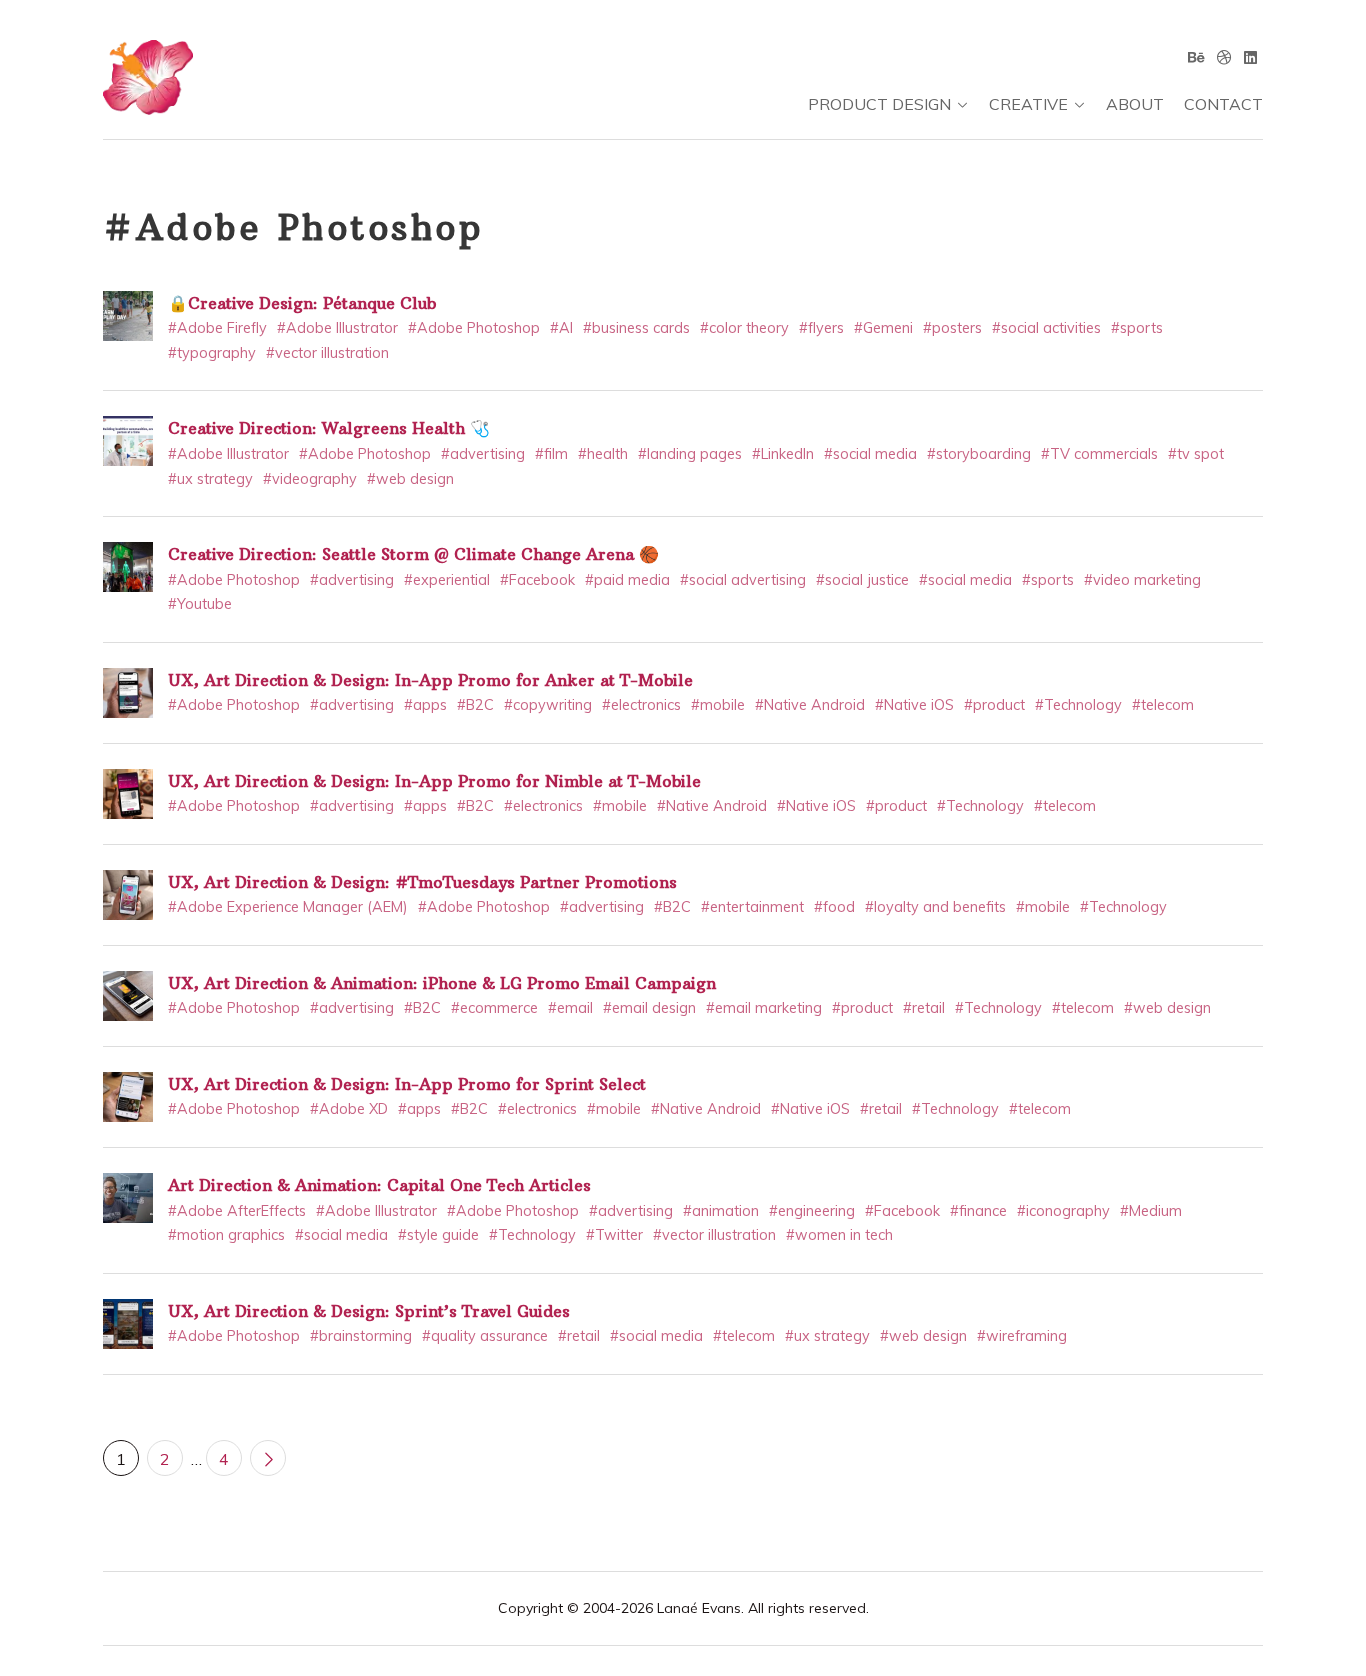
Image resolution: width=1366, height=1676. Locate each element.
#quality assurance (485, 1336)
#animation (721, 1211)
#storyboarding (979, 454)
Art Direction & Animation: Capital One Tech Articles (379, 1185)
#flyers (821, 328)
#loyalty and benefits (935, 907)
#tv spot (1196, 454)
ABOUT (1135, 104)
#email (570, 1008)
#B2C (475, 705)
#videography (310, 479)
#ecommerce (494, 1008)
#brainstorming (361, 1336)
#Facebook (537, 580)
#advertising (483, 454)
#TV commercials (1099, 454)
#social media (870, 454)
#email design (649, 1008)
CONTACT (1223, 104)
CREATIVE (1028, 104)
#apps (425, 705)
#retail (924, 1008)
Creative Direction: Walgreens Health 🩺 (329, 428)
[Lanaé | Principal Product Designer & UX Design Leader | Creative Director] (148, 85)
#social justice (862, 580)
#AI (561, 328)
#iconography (1063, 1211)
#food (834, 907)
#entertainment (752, 907)
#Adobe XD (349, 1109)
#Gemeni (883, 328)
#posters (952, 328)
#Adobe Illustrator (337, 328)
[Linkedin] (1250, 57)
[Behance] (1196, 57)
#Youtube (200, 604)
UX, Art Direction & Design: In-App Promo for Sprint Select (407, 1084)
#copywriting (548, 705)
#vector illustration (327, 353)
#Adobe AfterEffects (237, 1211)
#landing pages (690, 454)
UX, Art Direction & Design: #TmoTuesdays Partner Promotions (422, 882)
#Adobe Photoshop (474, 328)
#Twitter (614, 1235)
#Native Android (810, 705)
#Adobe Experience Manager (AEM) (288, 907)
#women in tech (839, 1235)
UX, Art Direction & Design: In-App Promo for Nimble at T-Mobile (434, 781)
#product (994, 705)
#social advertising (743, 580)
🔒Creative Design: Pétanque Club (302, 303)
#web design (410, 479)
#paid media (627, 580)
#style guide (438, 1235)
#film (551, 454)
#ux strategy (210, 479)
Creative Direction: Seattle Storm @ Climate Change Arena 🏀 (413, 554)
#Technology (1078, 705)
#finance (978, 1211)
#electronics (641, 705)
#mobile (718, 705)
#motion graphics (226, 1235)
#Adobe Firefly (217, 328)
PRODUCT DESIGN (879, 104)
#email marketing (764, 1008)
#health (603, 454)
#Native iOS (914, 705)
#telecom (1163, 705)
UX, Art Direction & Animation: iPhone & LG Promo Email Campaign (442, 983)
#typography (212, 353)
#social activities (1046, 328)
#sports (1137, 328)
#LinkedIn (783, 454)
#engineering (812, 1211)
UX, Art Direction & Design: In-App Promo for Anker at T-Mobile (430, 680)
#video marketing (1142, 580)
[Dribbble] (1224, 57)
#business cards (636, 328)
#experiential (447, 580)
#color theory (744, 328)
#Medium (1151, 1211)
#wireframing (1022, 1336)
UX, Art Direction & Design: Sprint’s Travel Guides (369, 1311)
